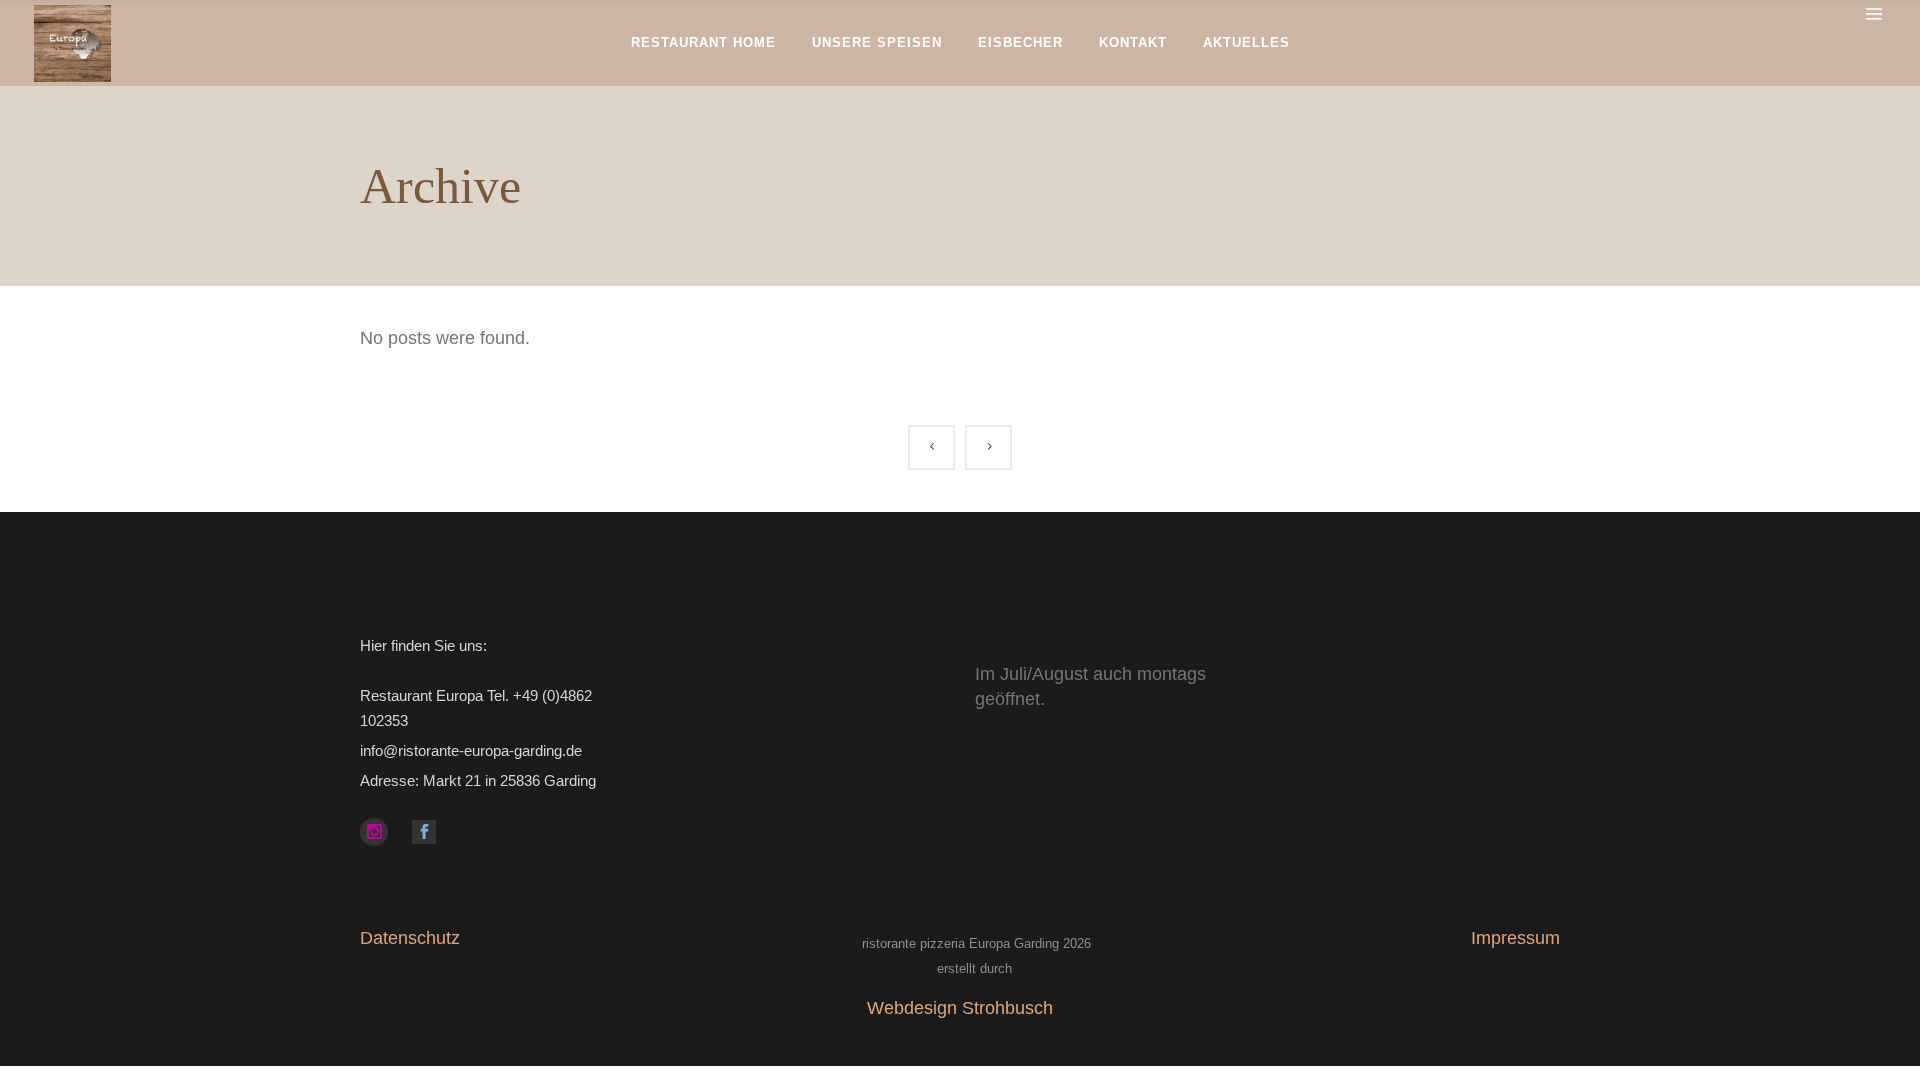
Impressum (1515, 938)
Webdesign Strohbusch (960, 1008)
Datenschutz (410, 938)
